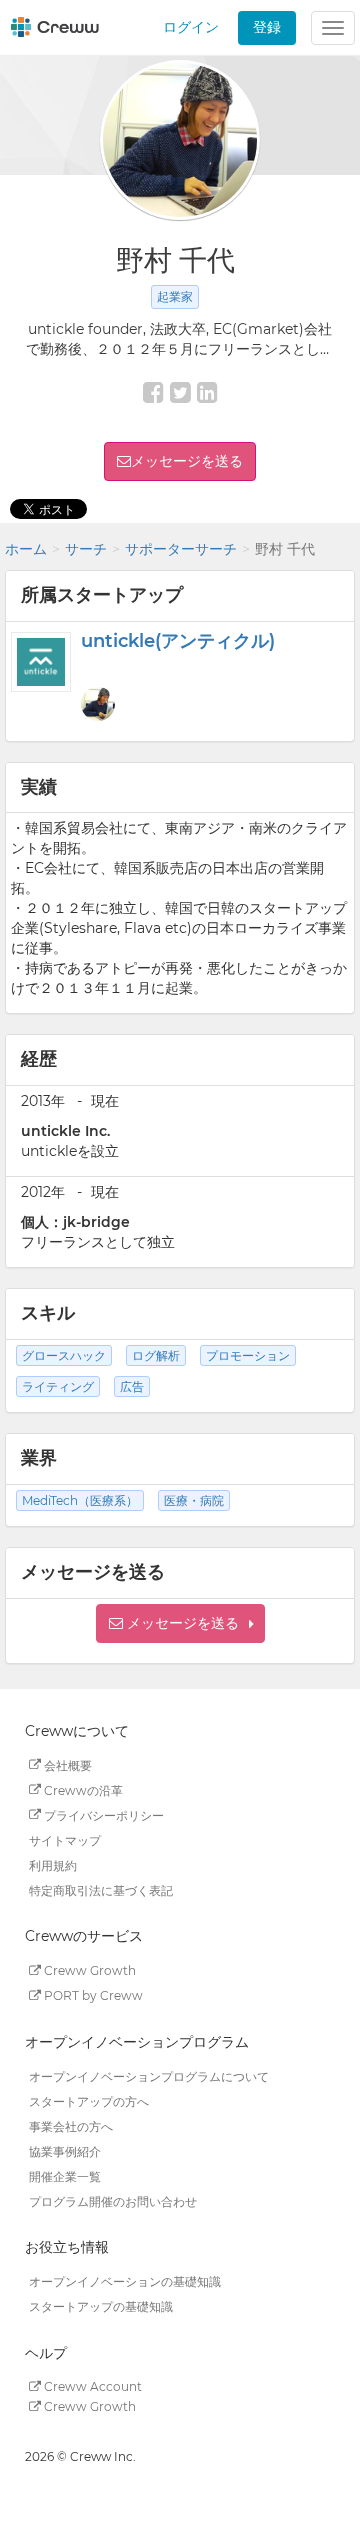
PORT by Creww (92, 1995)
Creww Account (91, 2386)
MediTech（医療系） (80, 1500)
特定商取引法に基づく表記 (101, 1889)
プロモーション (248, 1355)
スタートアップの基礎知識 (101, 2306)
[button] (180, 1623)
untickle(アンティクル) (178, 641)
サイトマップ (65, 1839)
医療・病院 (194, 1500)
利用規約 (53, 1864)
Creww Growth (88, 1970)
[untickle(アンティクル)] (41, 662)
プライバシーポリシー (102, 1814)
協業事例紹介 (65, 2150)
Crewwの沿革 (82, 1789)
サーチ (86, 549)
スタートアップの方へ (89, 2100)
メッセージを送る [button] (187, 461)
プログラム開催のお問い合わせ (113, 2200)
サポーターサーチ (181, 549)
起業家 (175, 296)
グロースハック (64, 1355)
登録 (267, 27)
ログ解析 (156, 1355)
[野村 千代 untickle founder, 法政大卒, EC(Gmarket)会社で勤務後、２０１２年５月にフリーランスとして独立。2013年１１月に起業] (98, 704)
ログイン (191, 27)
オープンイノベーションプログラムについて (149, 2075)
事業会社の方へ (71, 2125)
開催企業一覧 (65, 2175)
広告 (132, 1386)
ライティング (58, 1386)
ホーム (26, 549)
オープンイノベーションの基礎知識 (125, 2281)
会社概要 (66, 1764)
